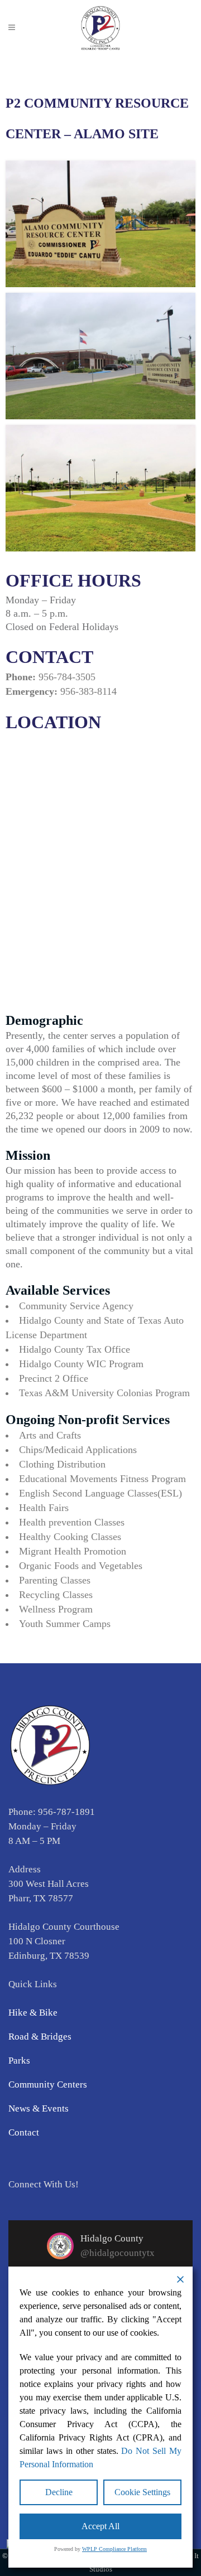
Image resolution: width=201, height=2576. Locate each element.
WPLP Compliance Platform (114, 2549)
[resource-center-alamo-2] (100, 356)
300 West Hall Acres (49, 1884)
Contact (24, 2132)
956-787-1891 (66, 1812)
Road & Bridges (40, 2037)
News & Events (39, 2108)
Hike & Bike (33, 2013)
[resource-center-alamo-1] (100, 224)
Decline (59, 2492)
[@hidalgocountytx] (60, 2246)
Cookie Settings (142, 2492)
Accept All (100, 2526)
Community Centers (48, 2084)
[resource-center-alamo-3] (100, 488)
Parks (19, 2061)
